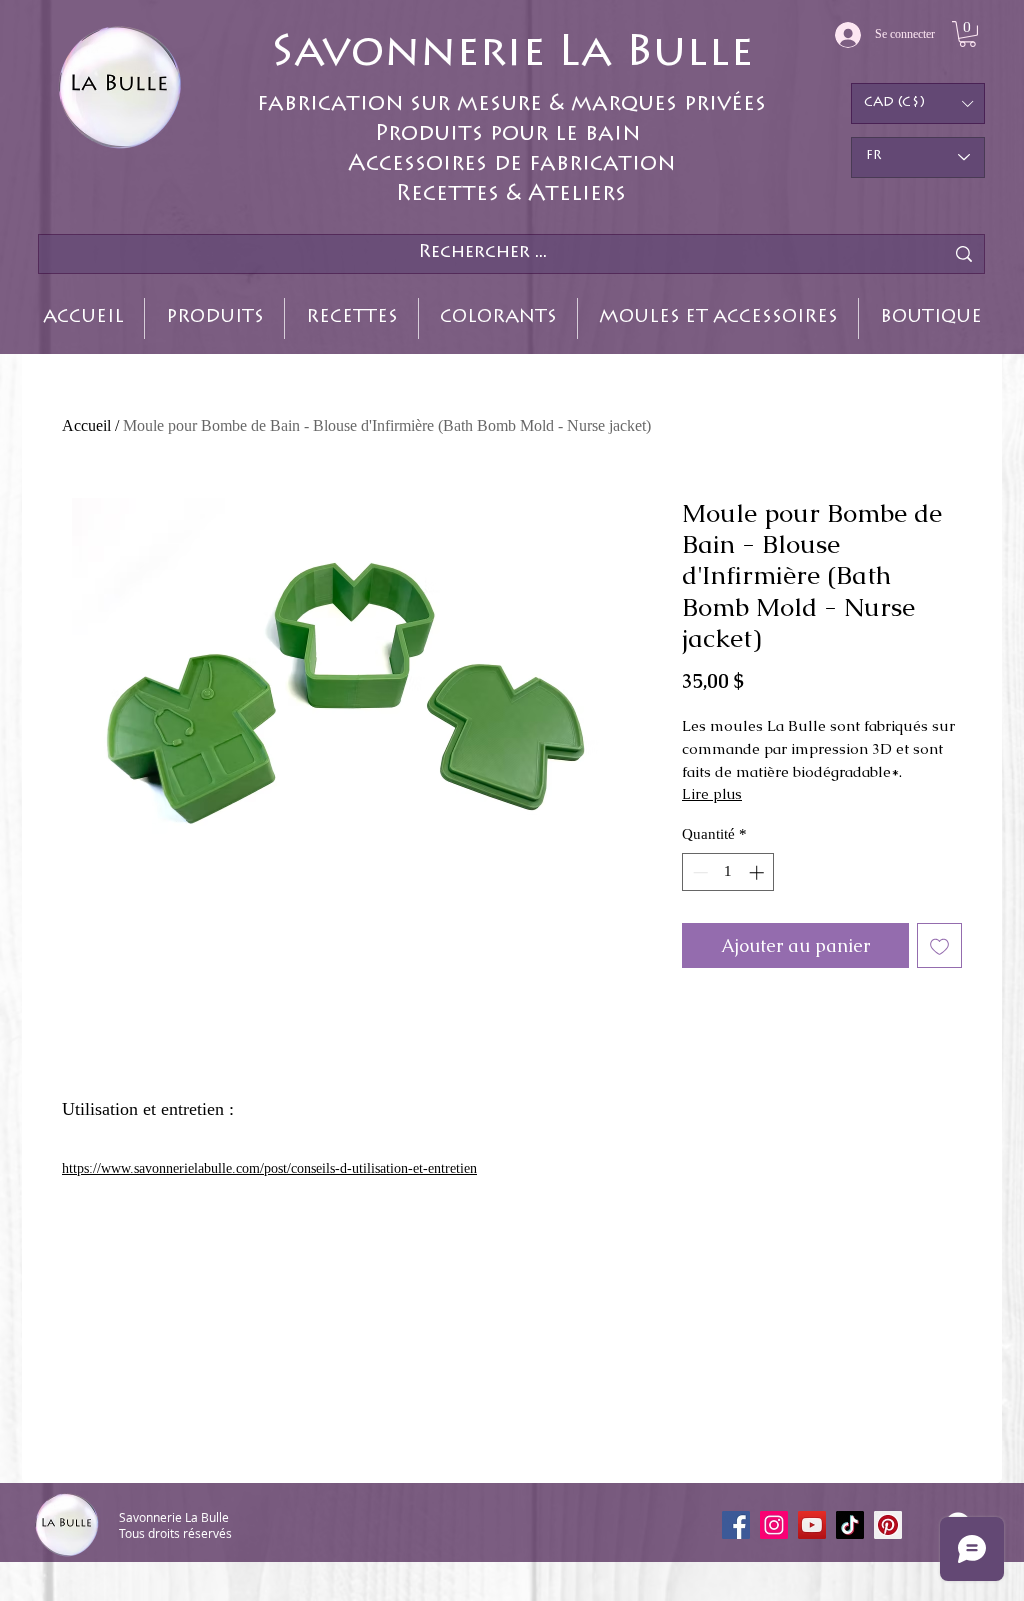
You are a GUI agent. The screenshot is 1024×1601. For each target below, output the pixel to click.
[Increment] (758, 872)
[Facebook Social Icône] (736, 1525)
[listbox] (918, 103)
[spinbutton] (728, 872)
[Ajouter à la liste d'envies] (939, 945)
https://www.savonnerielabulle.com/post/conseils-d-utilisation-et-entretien (269, 1168)
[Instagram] (774, 1525)
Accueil (86, 425)
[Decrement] (698, 872)
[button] (967, 34)
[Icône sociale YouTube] (812, 1525)
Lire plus (712, 794)
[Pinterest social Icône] (888, 1525)
